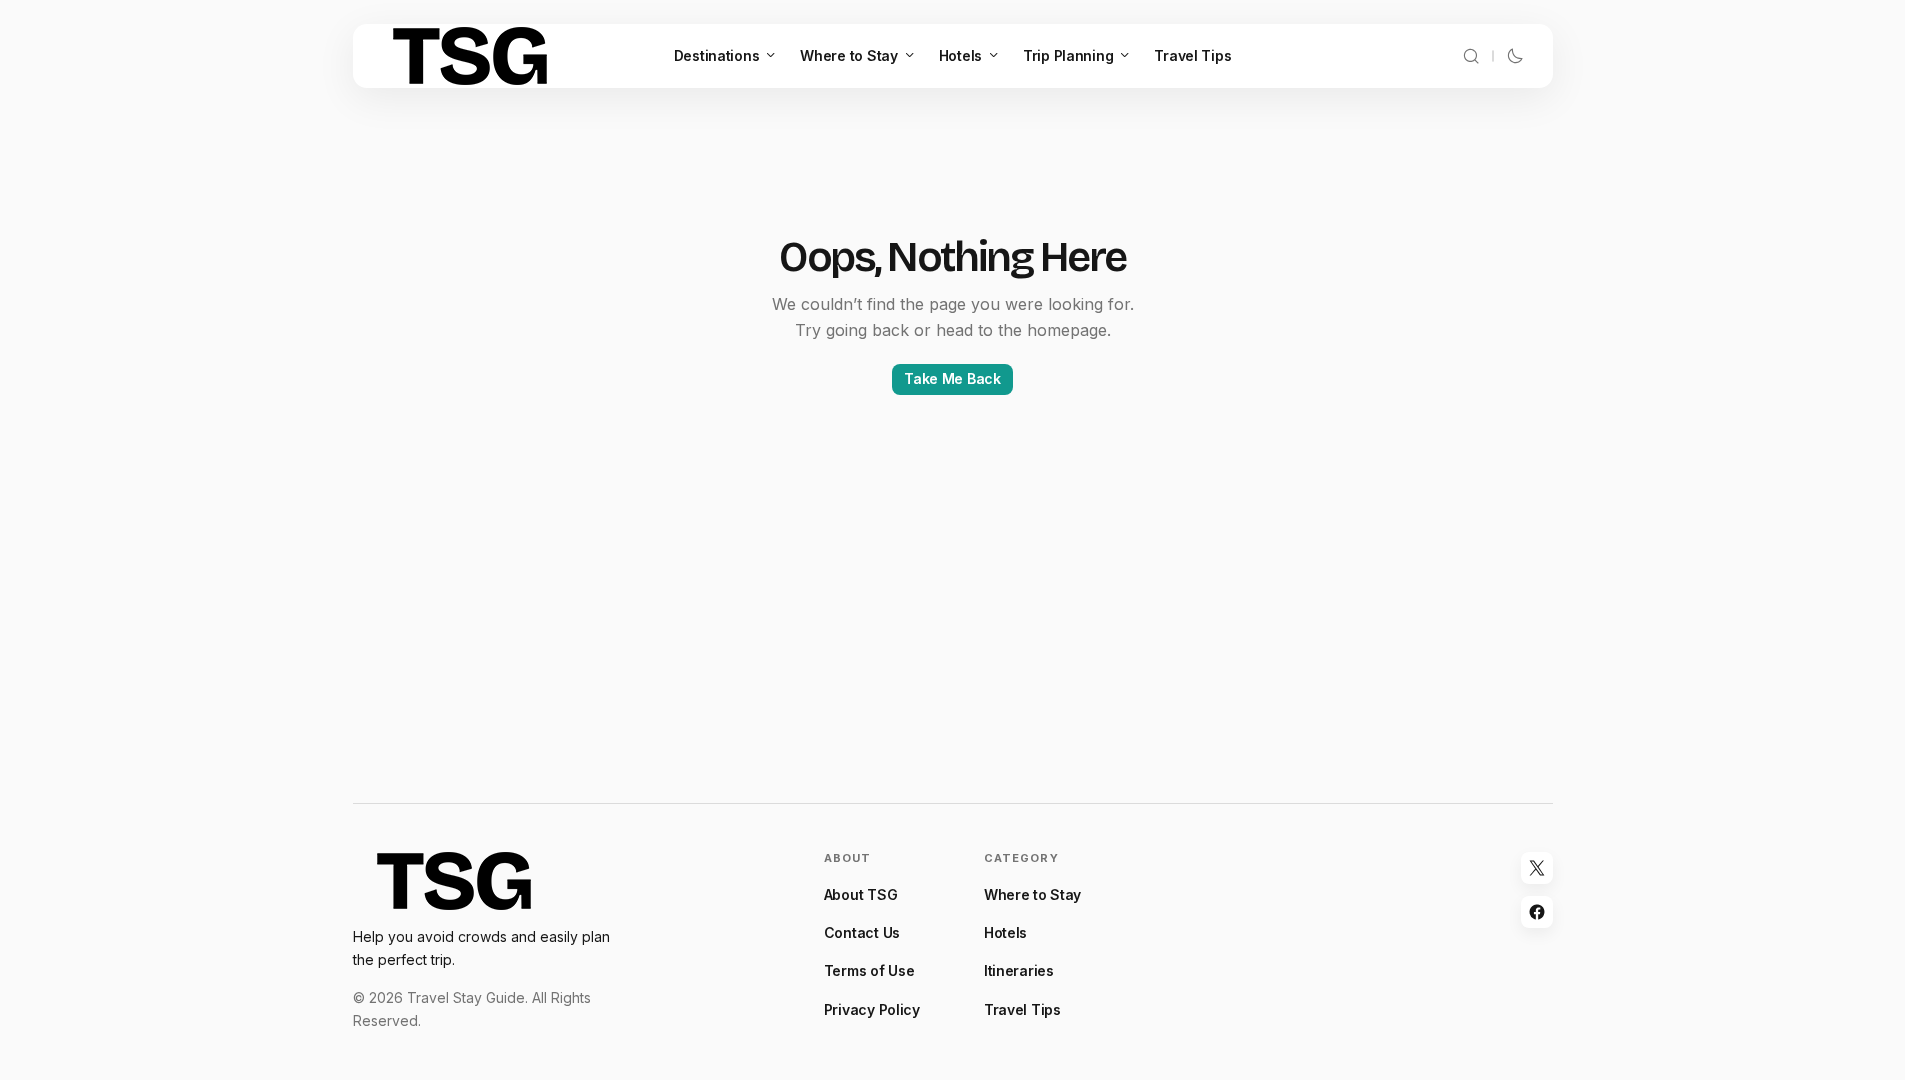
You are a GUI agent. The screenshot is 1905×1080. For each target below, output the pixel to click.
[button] (1471, 56)
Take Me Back (952, 378)
